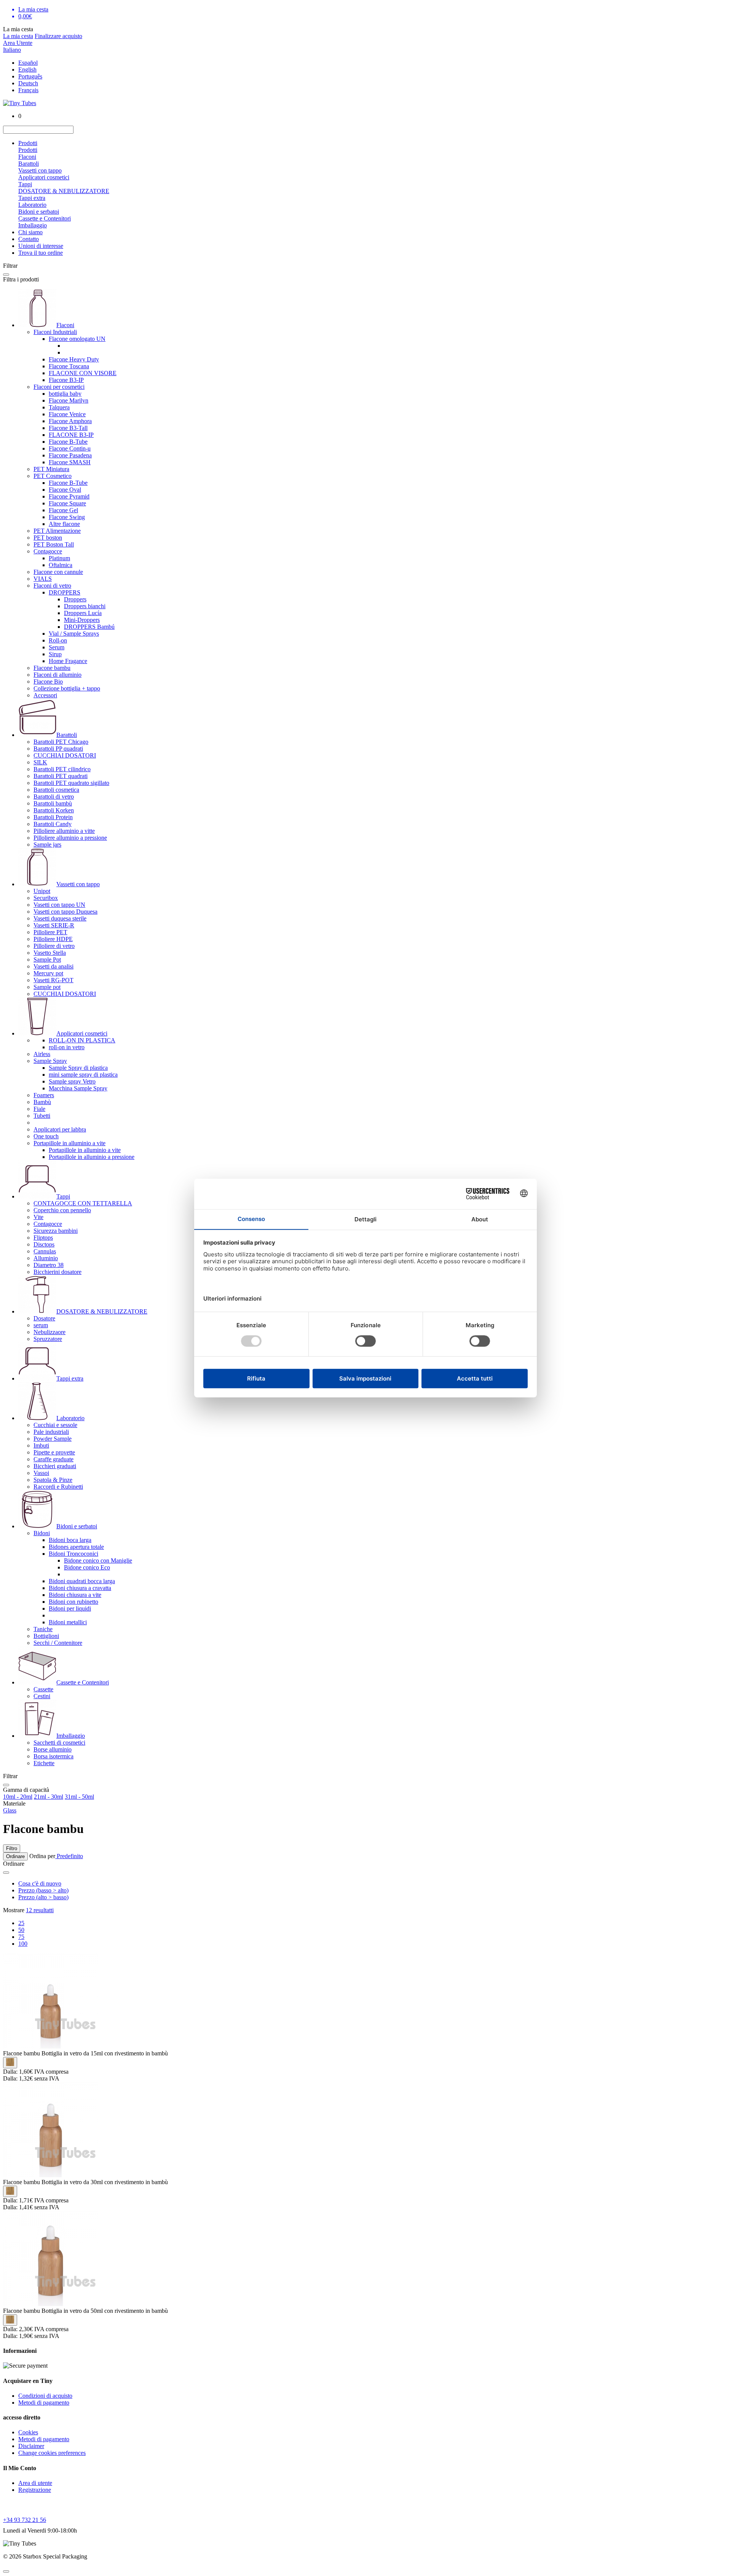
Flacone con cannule (58, 572)
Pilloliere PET (50, 932)
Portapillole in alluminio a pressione (92, 1157)
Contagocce (48, 551)
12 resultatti (40, 1910)
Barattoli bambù (53, 803)
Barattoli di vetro (54, 797)
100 (23, 1944)
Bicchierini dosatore (57, 1272)
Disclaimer (31, 2446)
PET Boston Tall (54, 544)
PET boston (48, 538)
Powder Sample (53, 1439)
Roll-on (58, 640)
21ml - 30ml (49, 1797)
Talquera (59, 407)
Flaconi (27, 157)
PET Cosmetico (53, 476)
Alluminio (46, 1258)
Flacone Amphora (70, 421)
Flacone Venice (67, 414)
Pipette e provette (54, 1452)
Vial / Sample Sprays (74, 634)
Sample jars (47, 845)
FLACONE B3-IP (71, 435)
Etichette (44, 1763)
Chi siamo (30, 232)
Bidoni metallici (68, 1622)
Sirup (55, 654)
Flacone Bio (48, 682)
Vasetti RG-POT (53, 980)
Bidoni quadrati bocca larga (82, 1581)
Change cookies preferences (52, 2453)
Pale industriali (51, 1432)
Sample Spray (50, 1061)
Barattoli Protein (53, 817)
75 (21, 1937)
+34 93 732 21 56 (25, 2520)
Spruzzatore (48, 1339)
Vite (38, 1217)
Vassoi (41, 1473)
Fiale (39, 1109)
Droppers (75, 599)
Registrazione (35, 2490)
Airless (42, 1054)
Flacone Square (67, 503)
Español (28, 63)
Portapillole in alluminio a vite (69, 1143)
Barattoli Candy (53, 824)
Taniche (43, 1629)
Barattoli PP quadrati (58, 749)
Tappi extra (32, 198)
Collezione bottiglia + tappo (67, 688)
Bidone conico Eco (87, 1567)
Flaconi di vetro (52, 586)
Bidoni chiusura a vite (75, 1595)
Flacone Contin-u (70, 448)
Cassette (43, 1689)
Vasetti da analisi (53, 966)
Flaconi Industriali (55, 332)
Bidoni (42, 1533)
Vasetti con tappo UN (59, 905)
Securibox (46, 898)
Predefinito (69, 1856)
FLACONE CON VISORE (83, 373)
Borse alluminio (53, 1749)
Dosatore (44, 1318)
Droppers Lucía (83, 613)
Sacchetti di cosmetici (59, 1743)
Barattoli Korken (54, 810)
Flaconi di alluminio (57, 675)
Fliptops (43, 1238)
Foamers (44, 1095)
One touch (46, 1136)
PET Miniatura (51, 469)
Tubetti (42, 1116)
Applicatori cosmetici (44, 177)
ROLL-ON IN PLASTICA (82, 1040)
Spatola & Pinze (53, 1480)
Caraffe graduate (53, 1459)
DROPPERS (65, 592)
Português (30, 76)
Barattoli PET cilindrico (62, 769)
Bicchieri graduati (55, 1466)
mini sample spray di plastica (83, 1075)
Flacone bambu (52, 668)
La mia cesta (18, 36)
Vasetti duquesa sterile (60, 918)
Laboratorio (32, 205)
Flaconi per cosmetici (59, 387)
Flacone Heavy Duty (74, 359)
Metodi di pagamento (44, 2403)
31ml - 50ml (79, 1797)
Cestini (42, 1696)
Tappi (25, 184)
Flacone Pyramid (69, 496)
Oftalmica (61, 565)
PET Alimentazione (57, 531)
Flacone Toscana (69, 366)
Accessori (45, 695)
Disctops (44, 1244)
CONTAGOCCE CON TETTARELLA (83, 1203)
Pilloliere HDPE (53, 939)
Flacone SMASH (70, 462)
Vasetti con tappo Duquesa (65, 912)
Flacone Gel (63, 510)
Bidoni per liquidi (70, 1608)
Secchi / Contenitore (58, 1643)
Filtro (12, 1848)
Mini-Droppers (82, 620)
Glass (10, 1810)
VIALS (43, 579)
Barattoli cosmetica (56, 790)
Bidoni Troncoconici (73, 1554)
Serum (57, 647)
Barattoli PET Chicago (61, 742)
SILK (40, 762)
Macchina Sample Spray (78, 1088)
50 (21, 1930)
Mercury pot (48, 973)
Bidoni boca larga (70, 1540)
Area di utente (35, 2483)
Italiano (12, 50)
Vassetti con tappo (40, 170)
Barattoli (29, 164)
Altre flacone (64, 524)
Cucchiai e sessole (55, 1425)
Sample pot (47, 987)
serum (41, 1325)
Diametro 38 (49, 1265)
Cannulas (45, 1251)
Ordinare (15, 1856)
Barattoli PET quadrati (61, 776)
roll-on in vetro (67, 1047)
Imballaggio (33, 225)
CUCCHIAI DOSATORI (65, 755)
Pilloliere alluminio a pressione (70, 838)
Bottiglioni (46, 1636)
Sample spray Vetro (72, 1081)
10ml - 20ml (18, 1797)
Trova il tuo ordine (41, 253)
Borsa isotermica (53, 1756)
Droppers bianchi (85, 606)
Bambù (42, 1102)
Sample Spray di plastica (78, 1068)
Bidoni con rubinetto (73, 1602)
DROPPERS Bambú (89, 627)
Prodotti (28, 143)
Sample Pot (47, 960)
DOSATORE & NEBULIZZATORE (64, 191)
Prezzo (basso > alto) (43, 1890)
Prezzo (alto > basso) (43, 1897)
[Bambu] (10, 2063)
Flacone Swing (67, 517)
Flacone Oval (65, 490)
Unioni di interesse (41, 246)
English (27, 70)
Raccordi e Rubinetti (58, 1487)
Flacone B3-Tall (68, 428)
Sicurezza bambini (56, 1231)
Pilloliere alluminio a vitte (64, 831)
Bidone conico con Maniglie (98, 1560)
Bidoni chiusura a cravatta (80, 1588)
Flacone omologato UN (77, 339)
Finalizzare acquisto (58, 36)
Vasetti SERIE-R (54, 925)
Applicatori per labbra (60, 1129)
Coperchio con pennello (62, 1210)
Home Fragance (68, 661)
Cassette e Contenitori (45, 218)
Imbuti (41, 1445)
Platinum (59, 558)
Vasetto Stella (50, 953)
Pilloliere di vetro (54, 946)
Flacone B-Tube (68, 442)
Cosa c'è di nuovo (40, 1883)
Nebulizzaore (49, 1332)
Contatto (29, 239)
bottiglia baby (65, 394)
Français (28, 90)
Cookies (28, 2432)
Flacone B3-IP (66, 380)
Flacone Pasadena (70, 455)
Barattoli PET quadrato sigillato (71, 783)
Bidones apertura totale (76, 1547)
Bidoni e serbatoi (39, 212)
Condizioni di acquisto (45, 2396)
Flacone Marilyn (69, 400)
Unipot (42, 891)
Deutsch (28, 83)
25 (21, 1923)
